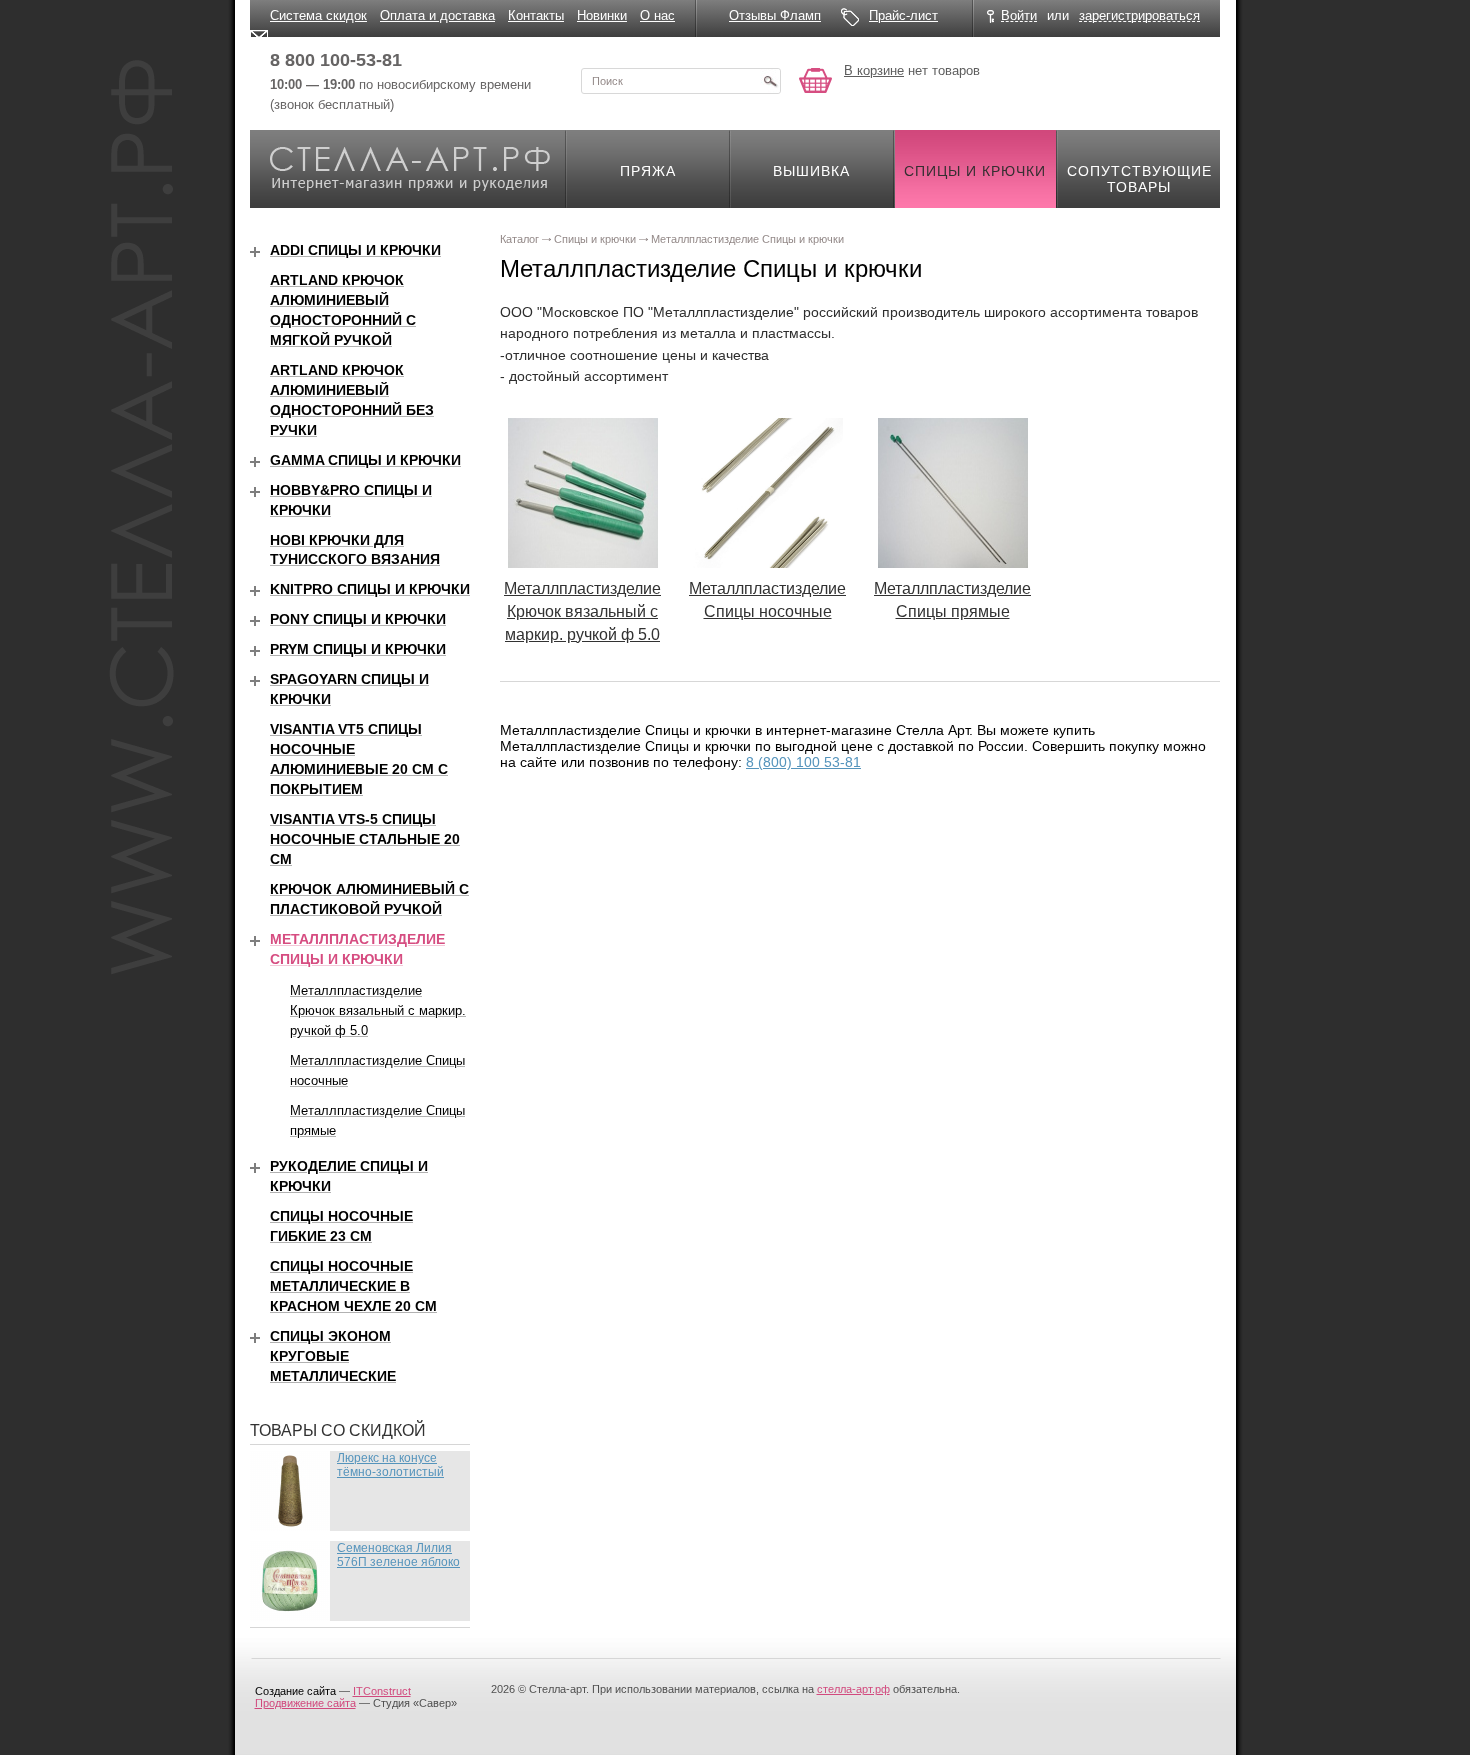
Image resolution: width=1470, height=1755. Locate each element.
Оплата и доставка (437, 15)
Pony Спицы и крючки (358, 619)
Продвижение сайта (305, 1703)
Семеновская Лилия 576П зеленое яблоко (398, 1555)
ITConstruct (382, 1691)
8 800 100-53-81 (336, 60)
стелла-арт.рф (853, 1689)
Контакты (536, 15)
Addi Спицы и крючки (355, 250)
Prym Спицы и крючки (358, 649)
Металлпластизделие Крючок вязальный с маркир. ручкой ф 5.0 (582, 611)
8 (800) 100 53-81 (803, 762)
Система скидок (318, 15)
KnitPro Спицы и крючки (370, 589)
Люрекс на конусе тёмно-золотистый (390, 1465)
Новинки (602, 15)
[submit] (770, 81)
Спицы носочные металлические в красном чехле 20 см (353, 1286)
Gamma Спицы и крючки (365, 460)
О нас (657, 15)
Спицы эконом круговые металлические (333, 1356)
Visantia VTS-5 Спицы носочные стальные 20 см (365, 839)
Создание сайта (295, 1691)
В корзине (874, 70)
